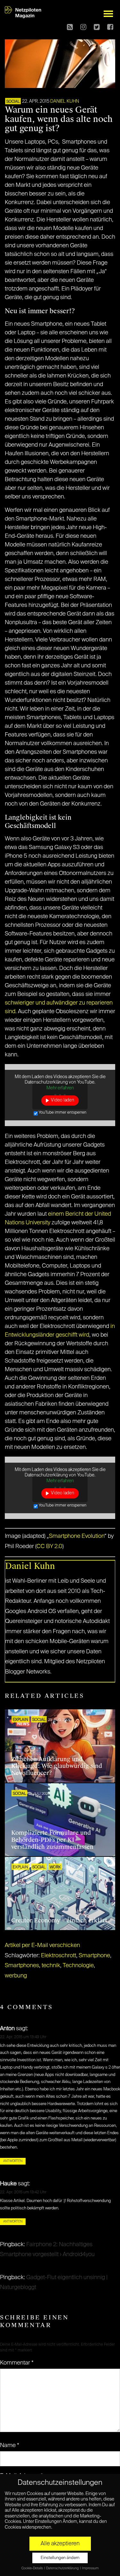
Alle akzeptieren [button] (60, 2544)
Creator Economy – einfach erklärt (59, 1920)
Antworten (13, 2161)
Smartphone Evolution (77, 1536)
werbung (16, 1976)
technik (51, 1966)
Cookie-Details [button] (32, 2568)
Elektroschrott (59, 1956)
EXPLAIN (20, 1720)
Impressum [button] (90, 2568)
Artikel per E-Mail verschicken (42, 1945)
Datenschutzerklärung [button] (63, 2568)
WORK (55, 1867)
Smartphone (94, 1956)
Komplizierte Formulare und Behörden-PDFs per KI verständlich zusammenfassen (52, 1840)
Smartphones (22, 1966)
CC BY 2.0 (49, 1546)
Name (10, 2445)
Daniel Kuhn (65, 101)
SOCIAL (13, 102)
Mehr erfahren (60, 1088)
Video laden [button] (63, 1100)
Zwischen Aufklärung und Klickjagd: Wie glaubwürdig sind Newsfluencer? (57, 1766)
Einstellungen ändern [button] (60, 2558)
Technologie (78, 1966)
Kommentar (17, 2363)
